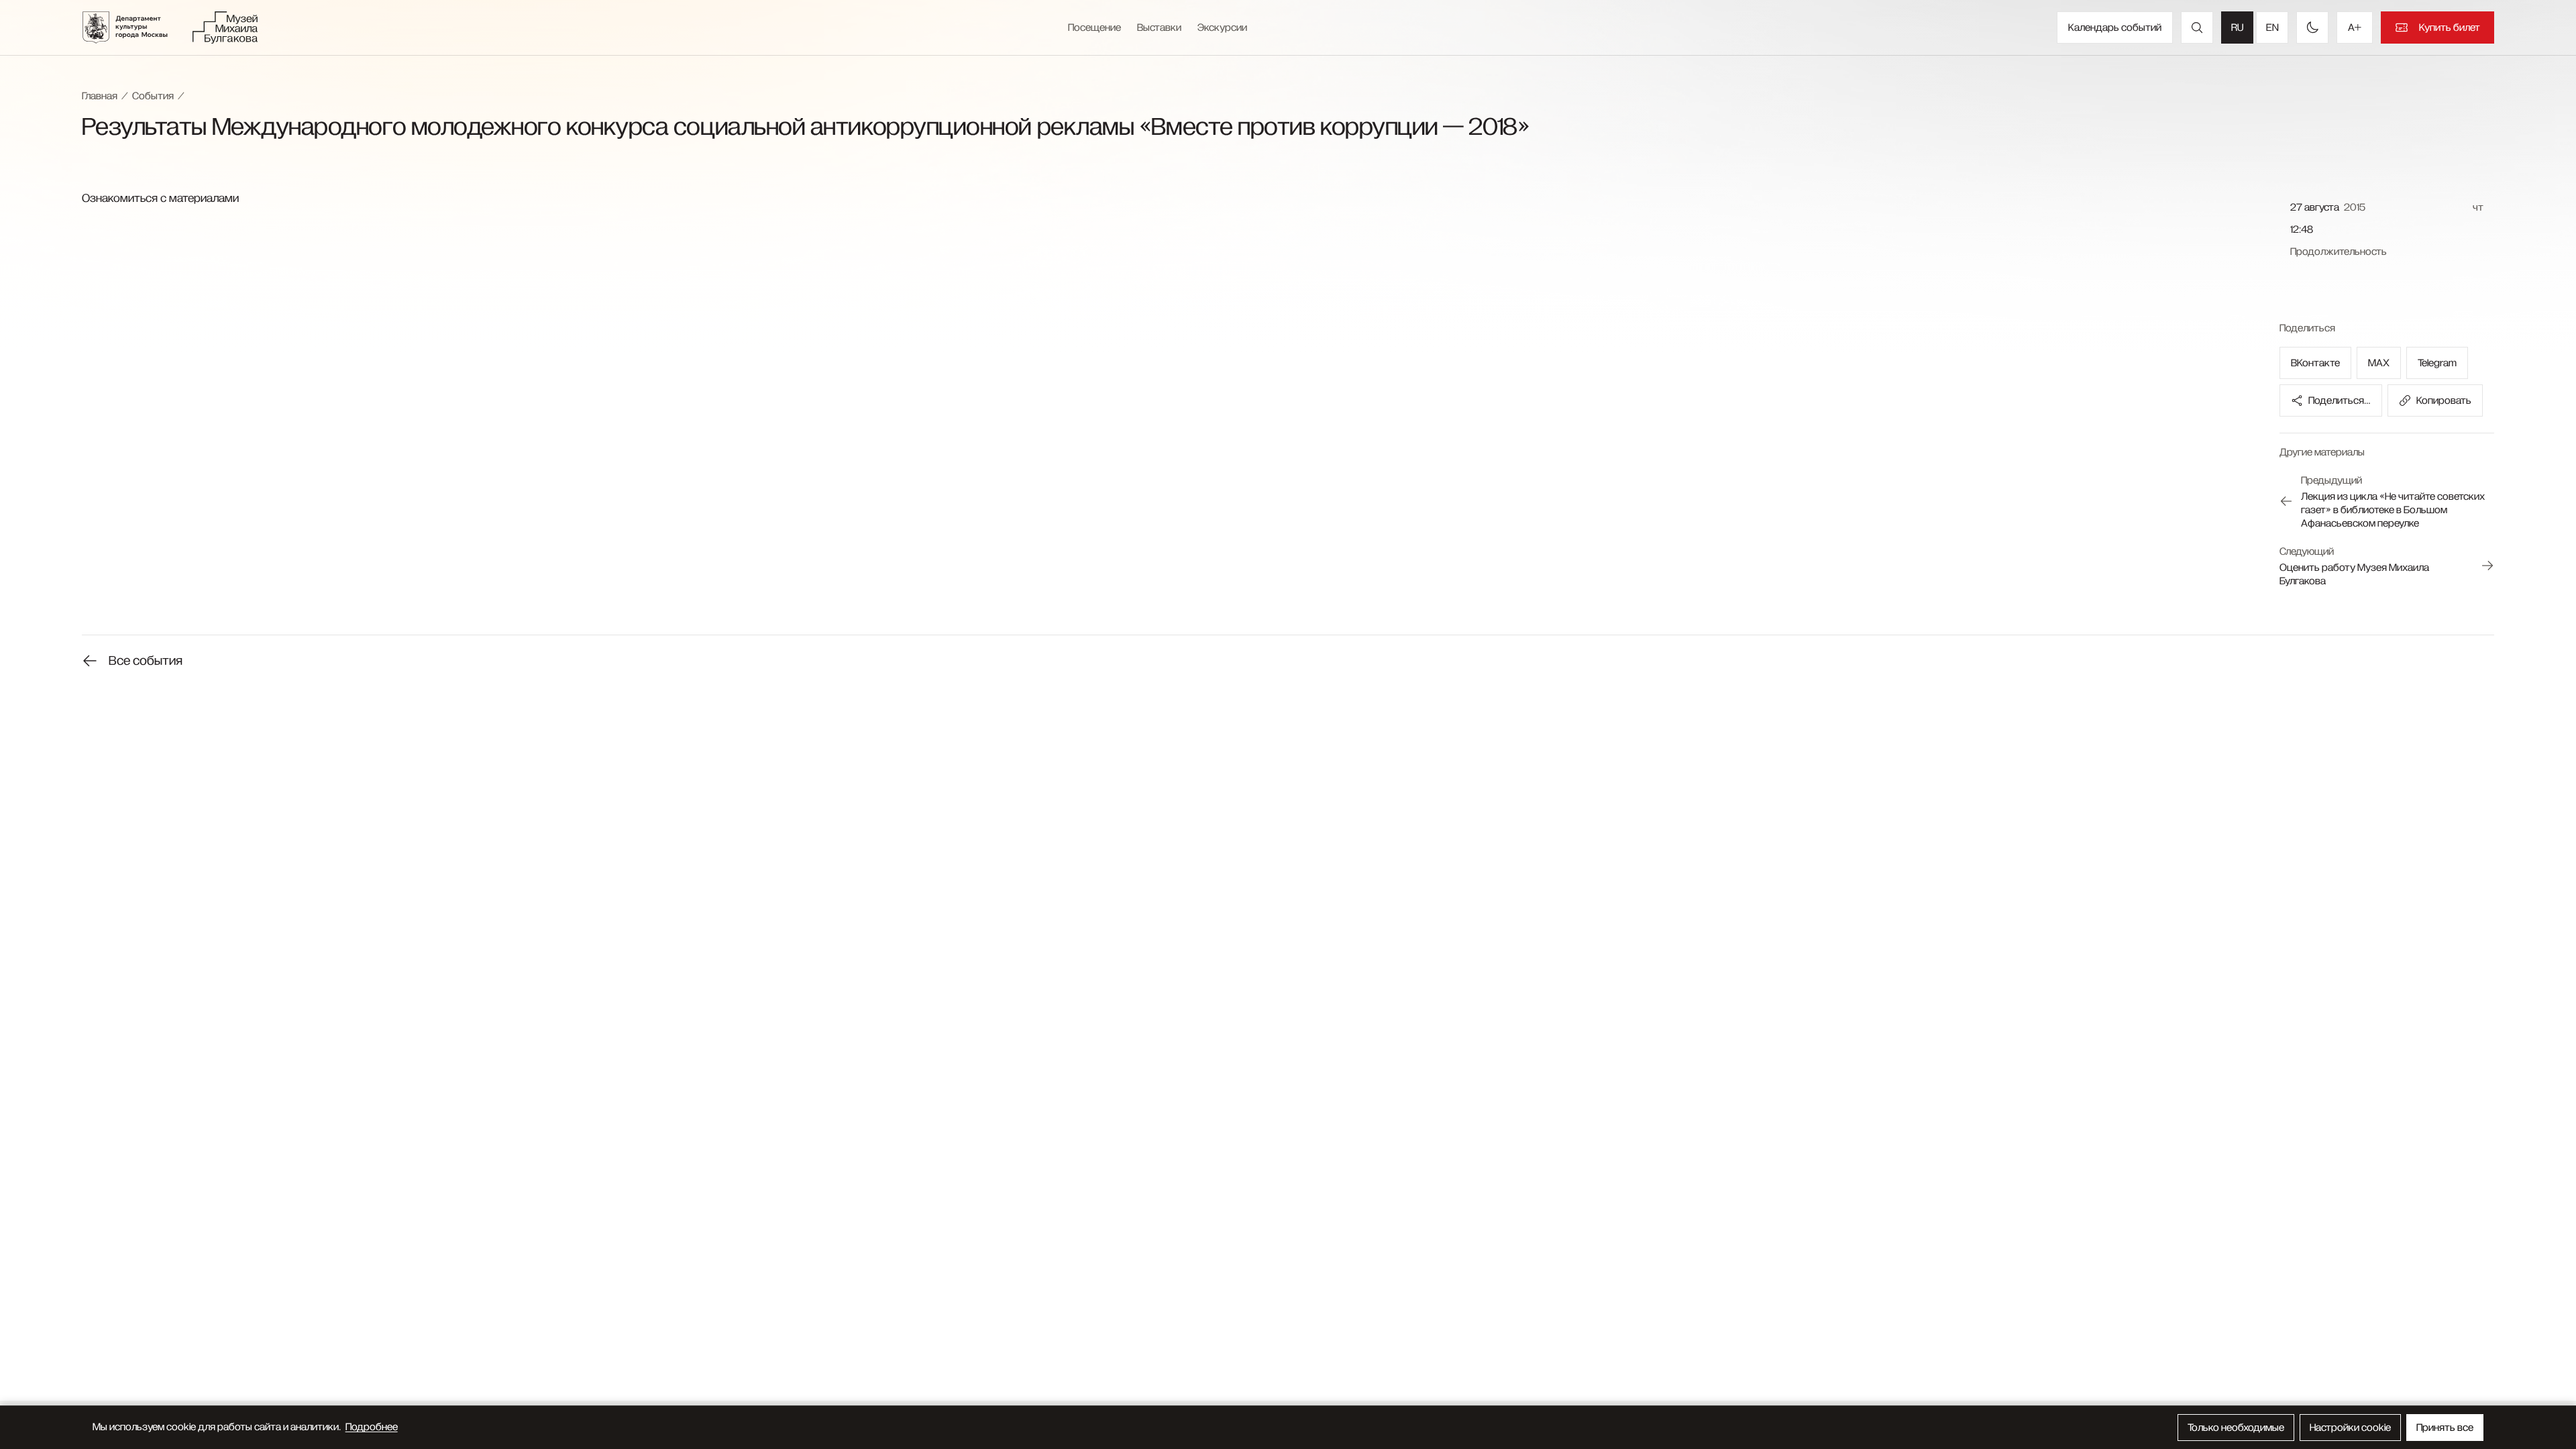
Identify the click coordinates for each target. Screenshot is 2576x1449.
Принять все (2445, 1428)
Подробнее (372, 1427)
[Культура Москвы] (133, 28)
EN (2272, 28)
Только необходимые (2236, 1428)
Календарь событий (2115, 28)
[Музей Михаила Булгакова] (225, 28)
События (153, 96)
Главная (100, 96)
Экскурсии (1222, 28)
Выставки (1159, 28)
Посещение (1094, 28)
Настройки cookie (2350, 1428)
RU (2237, 28)
